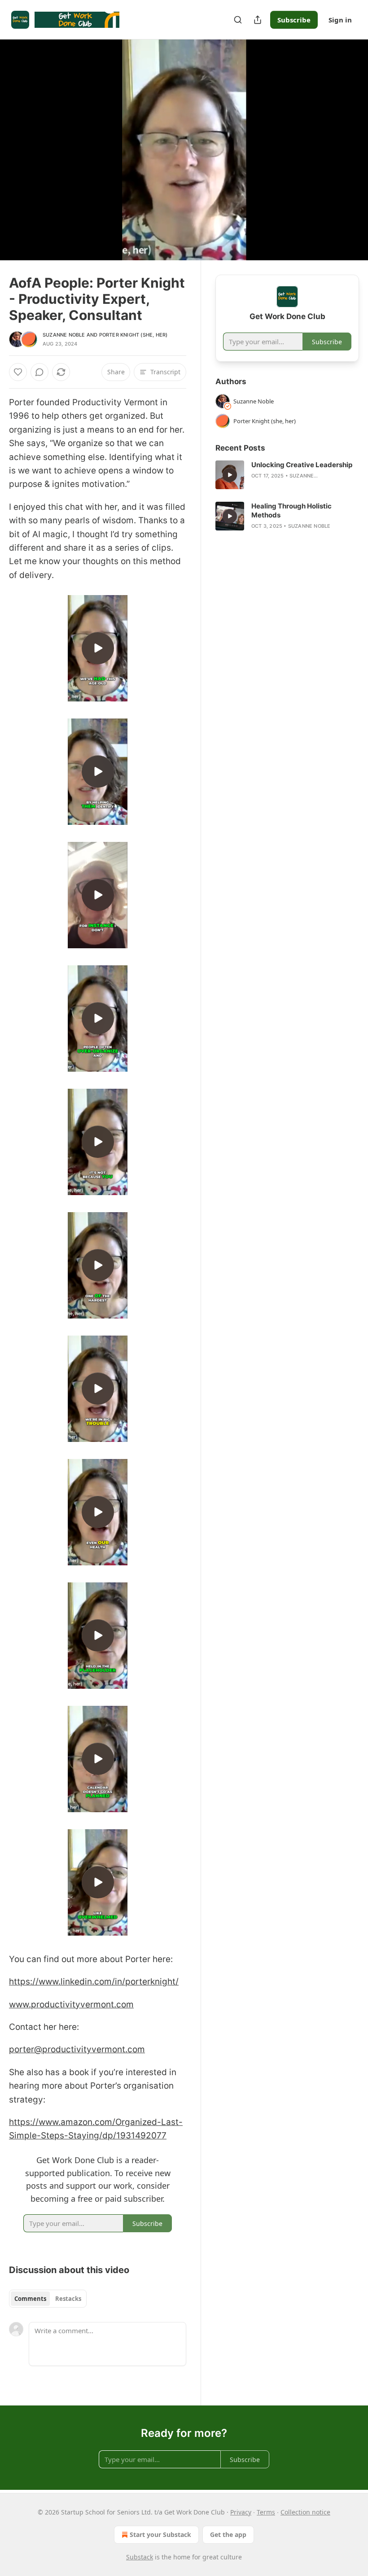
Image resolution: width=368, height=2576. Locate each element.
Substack (140, 2557)
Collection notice (305, 2512)
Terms (266, 2512)
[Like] (18, 372)
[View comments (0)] (349, 150)
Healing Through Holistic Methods (291, 510)
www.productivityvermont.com (71, 2004)
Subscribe (294, 20)
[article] (287, 475)
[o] (98, 648)
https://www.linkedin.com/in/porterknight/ (94, 1982)
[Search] (238, 20)
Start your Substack (160, 2534)
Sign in (340, 20)
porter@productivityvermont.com (77, 2049)
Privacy (241, 2512)
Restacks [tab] (68, 2299)
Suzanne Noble (64, 335)
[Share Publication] (258, 20)
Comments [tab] (30, 2299)
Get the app (228, 2534)
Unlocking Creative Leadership (302, 465)
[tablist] (48, 2299)
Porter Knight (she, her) (134, 335)
